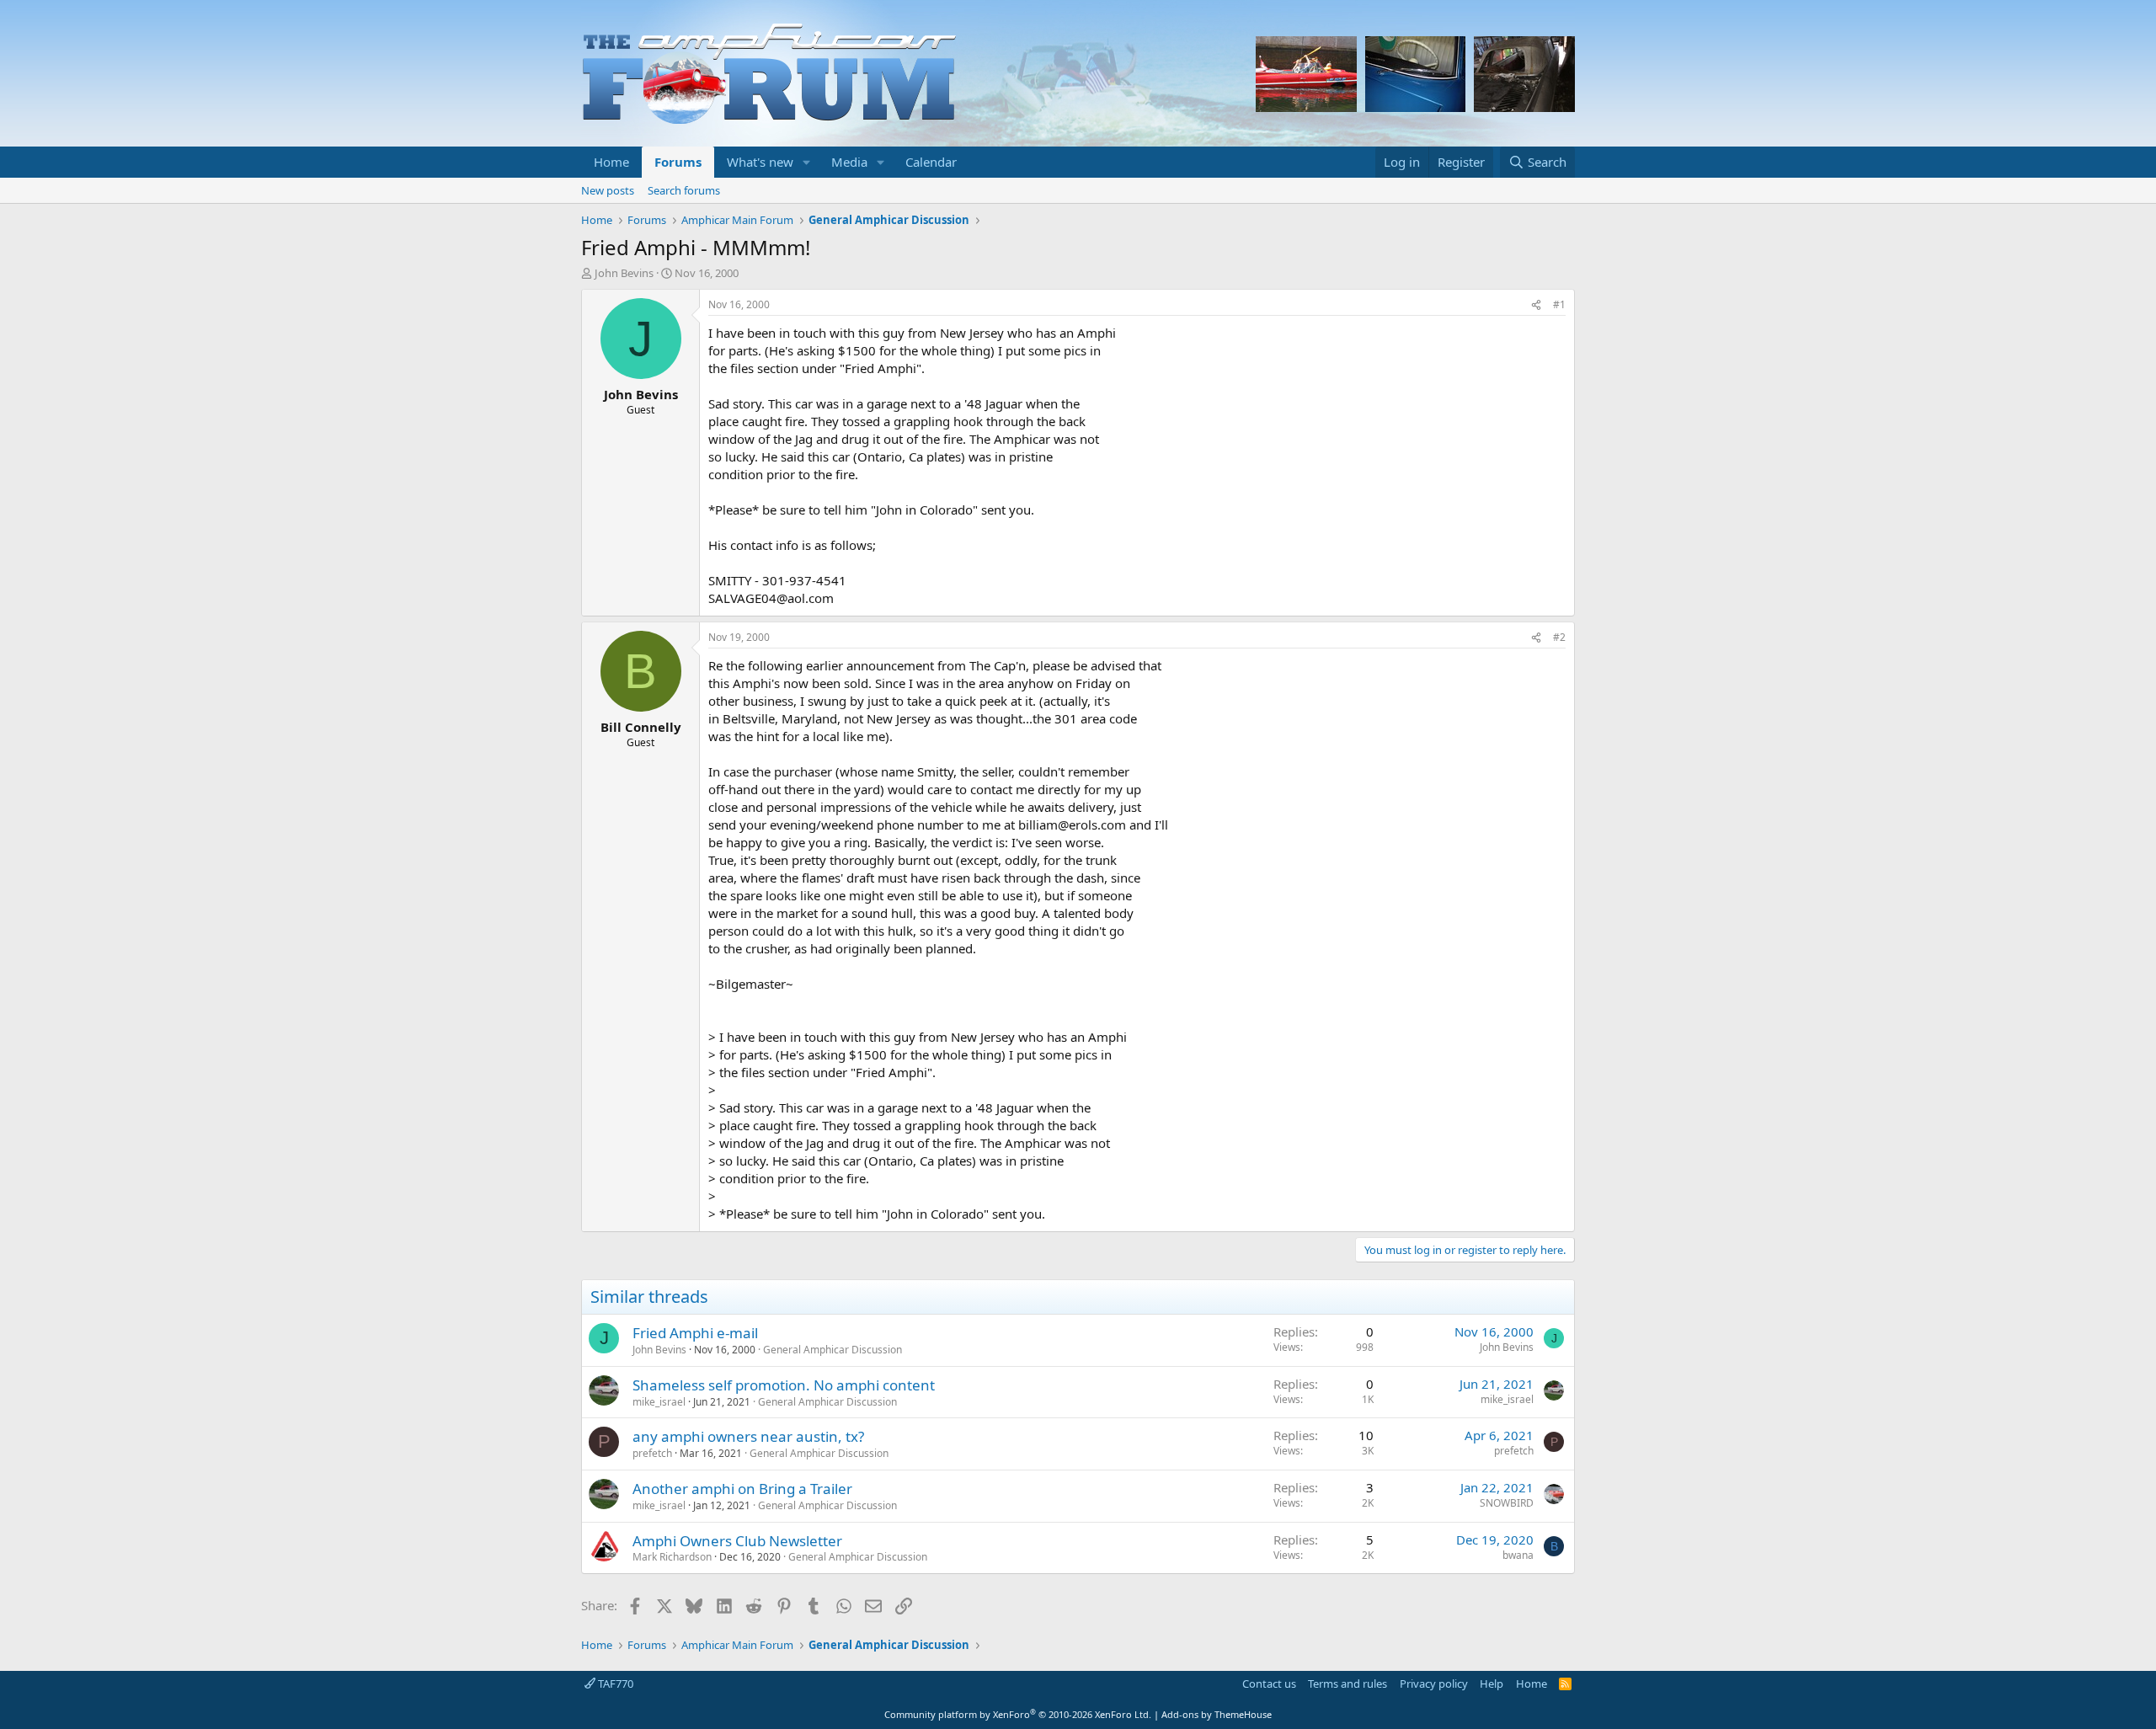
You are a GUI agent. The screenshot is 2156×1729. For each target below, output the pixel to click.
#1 (1559, 304)
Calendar (931, 162)
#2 (1559, 637)
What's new (760, 162)
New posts (608, 190)
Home (611, 162)
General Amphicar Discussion (833, 1350)
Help (1492, 1684)
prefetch (652, 1453)
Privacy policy (1434, 1684)
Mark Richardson (672, 1557)
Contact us (1269, 1684)
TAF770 (614, 1684)
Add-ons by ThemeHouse (1217, 1714)
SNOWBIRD (1507, 1503)
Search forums (684, 190)
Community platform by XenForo (1018, 1714)
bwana (1518, 1555)
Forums (678, 162)
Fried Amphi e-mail (695, 1333)
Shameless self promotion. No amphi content (784, 1385)
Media (849, 162)
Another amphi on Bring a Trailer (742, 1489)
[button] (807, 162)
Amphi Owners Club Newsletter (737, 1541)
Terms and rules (1347, 1684)
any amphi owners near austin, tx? (748, 1436)
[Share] (1536, 305)
